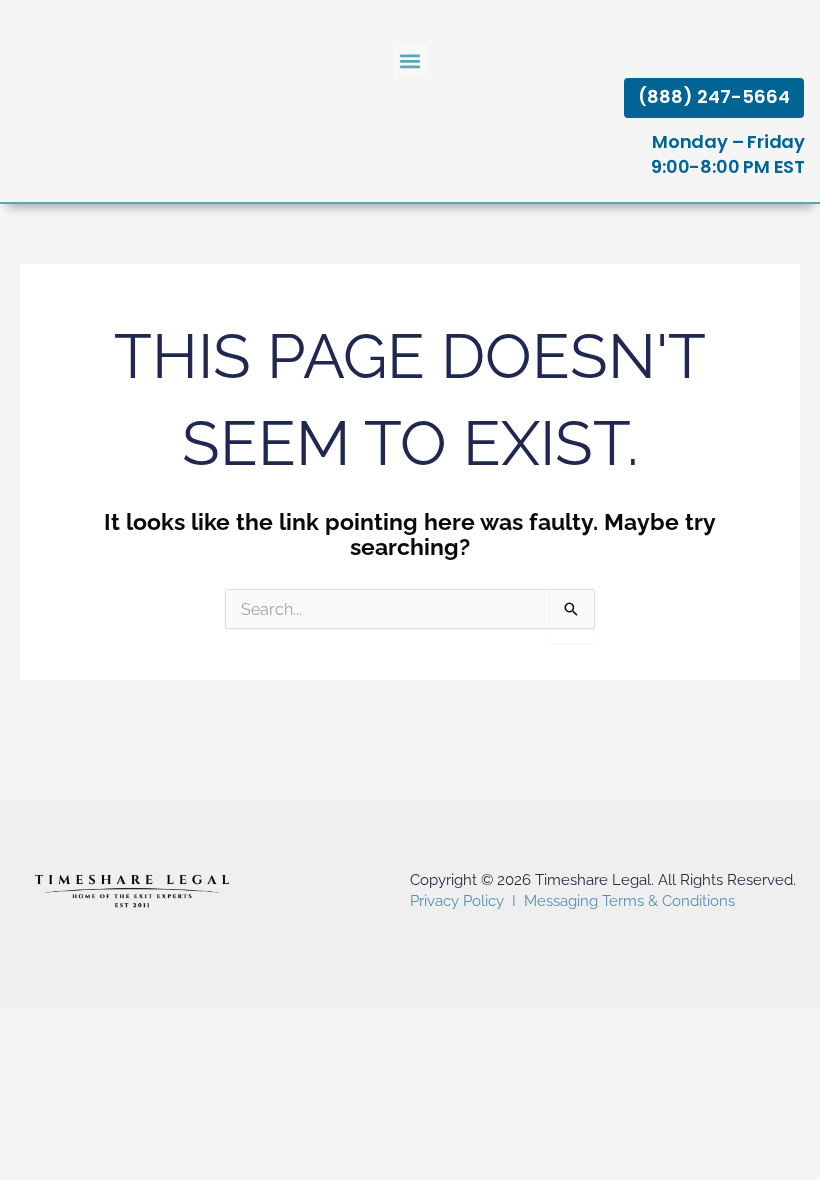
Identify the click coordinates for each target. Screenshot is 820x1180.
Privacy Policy (457, 901)
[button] (410, 61)
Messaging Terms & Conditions (629, 901)
